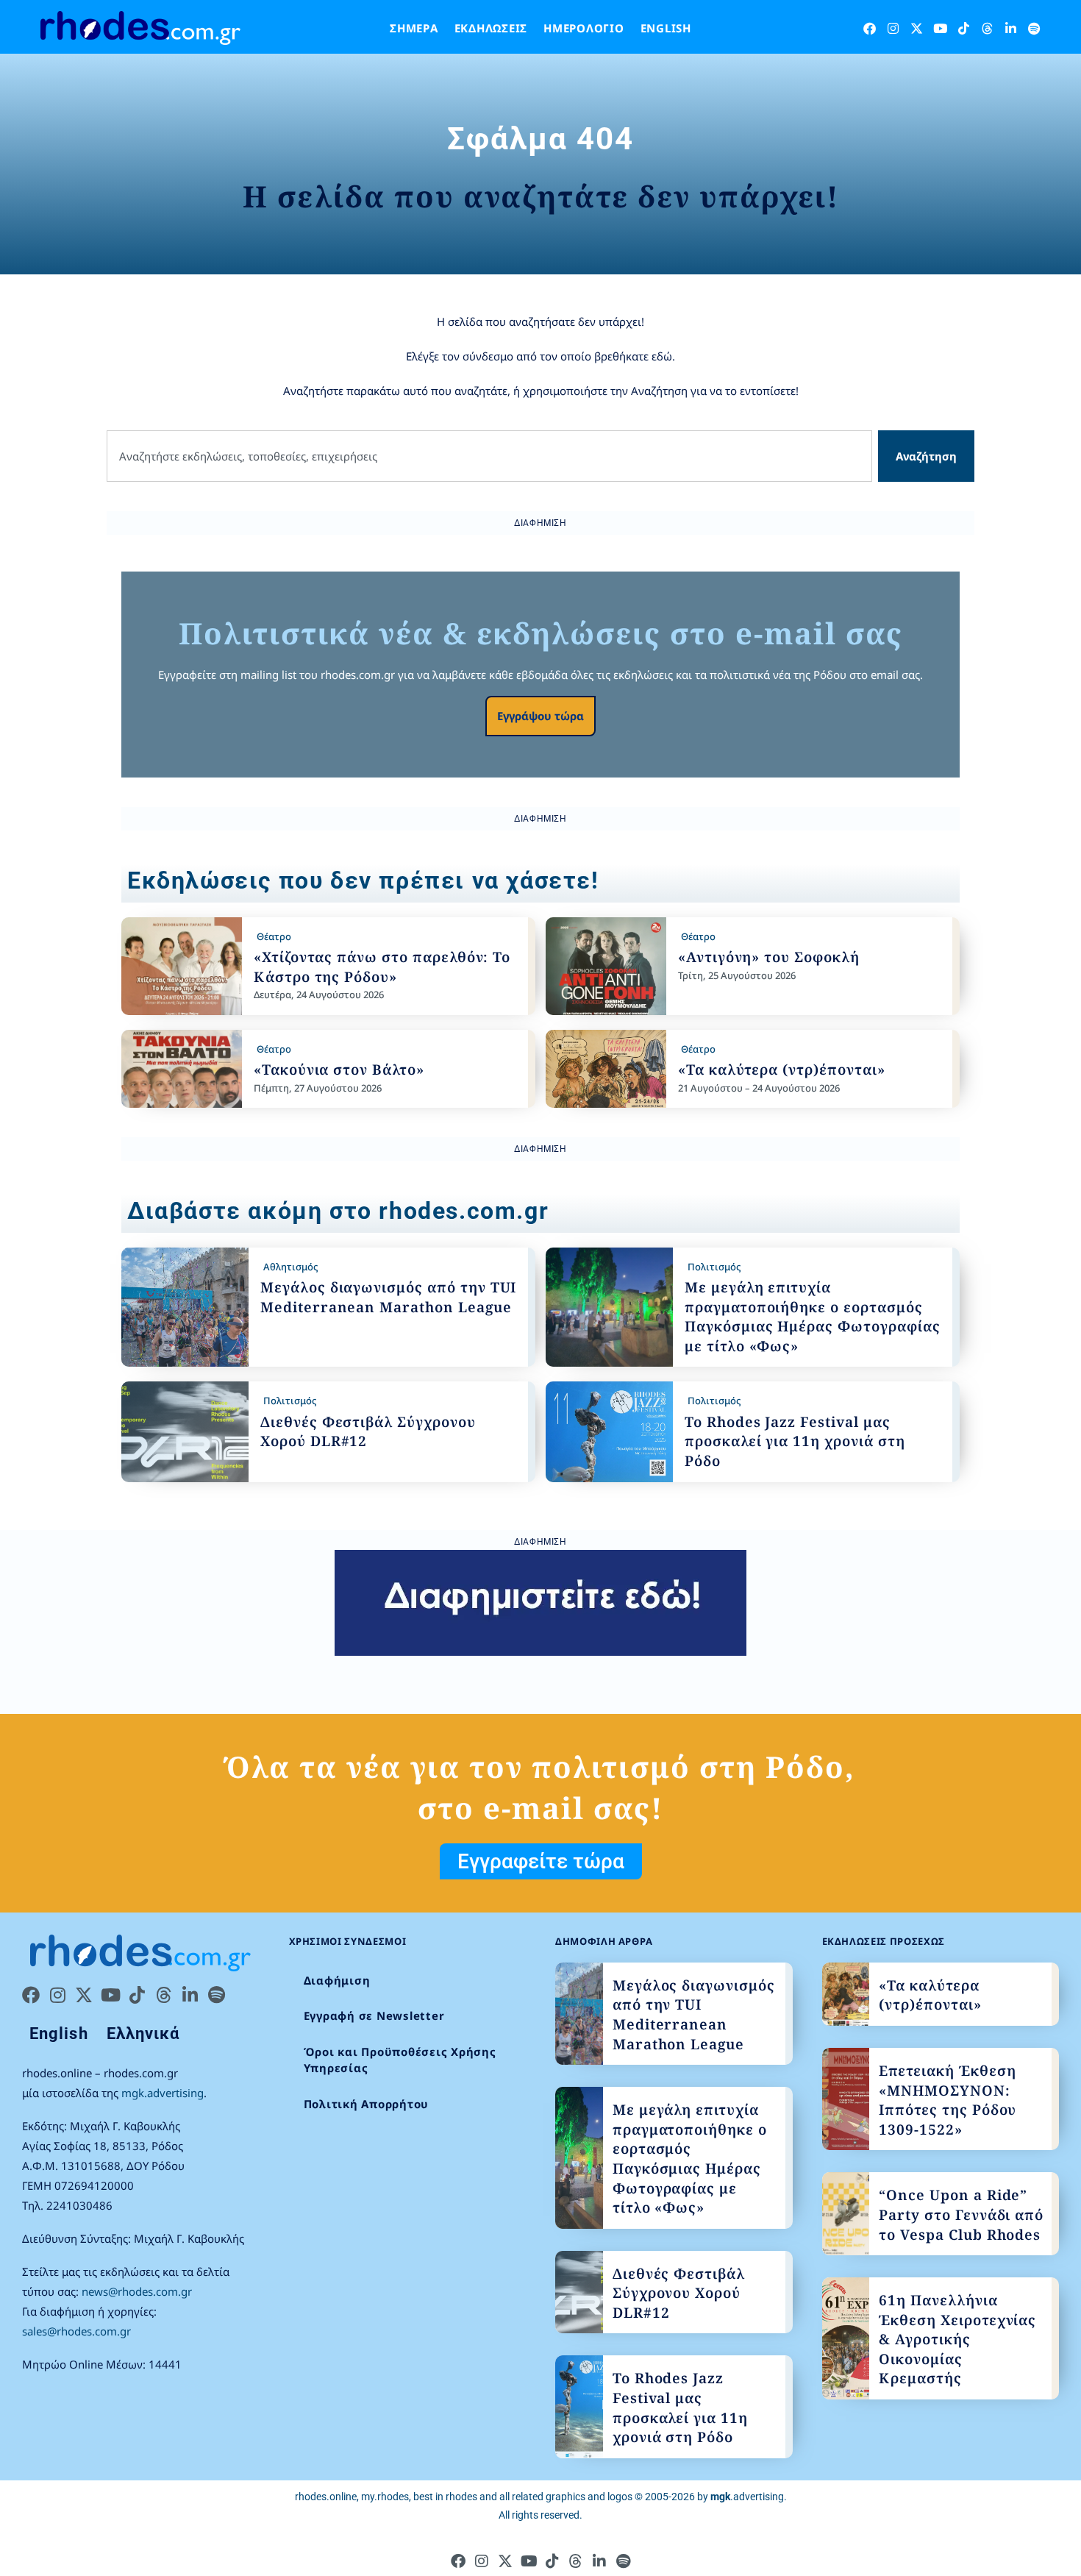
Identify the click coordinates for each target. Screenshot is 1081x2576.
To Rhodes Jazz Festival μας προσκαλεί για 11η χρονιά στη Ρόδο (795, 1441)
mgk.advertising (163, 2093)
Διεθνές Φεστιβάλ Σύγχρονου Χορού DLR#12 (679, 2293)
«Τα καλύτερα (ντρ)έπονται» (782, 1070)
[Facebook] (870, 28)
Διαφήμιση (337, 1980)
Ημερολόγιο (584, 28)
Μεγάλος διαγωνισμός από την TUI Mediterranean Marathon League (388, 1297)
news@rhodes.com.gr (137, 2291)
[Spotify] (1034, 28)
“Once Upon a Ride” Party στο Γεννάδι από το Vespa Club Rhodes (961, 2214)
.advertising (747, 2497)
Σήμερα (414, 28)
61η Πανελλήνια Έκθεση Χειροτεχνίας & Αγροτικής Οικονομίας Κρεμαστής (957, 2339)
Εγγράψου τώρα (540, 716)
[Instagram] (893, 28)
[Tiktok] (964, 28)
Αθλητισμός (290, 1267)
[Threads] (987, 28)
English (666, 28)
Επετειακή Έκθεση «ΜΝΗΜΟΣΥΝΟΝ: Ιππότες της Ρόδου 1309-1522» (948, 2100)
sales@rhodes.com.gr (76, 2331)
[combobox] (489, 456)
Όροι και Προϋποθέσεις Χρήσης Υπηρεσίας (400, 2060)
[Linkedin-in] (1011, 28)
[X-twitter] (917, 28)
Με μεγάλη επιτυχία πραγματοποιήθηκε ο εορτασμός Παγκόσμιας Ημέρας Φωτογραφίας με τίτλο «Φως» (813, 1317)
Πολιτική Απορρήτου (367, 2104)
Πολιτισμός (714, 1267)
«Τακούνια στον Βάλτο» (339, 1070)
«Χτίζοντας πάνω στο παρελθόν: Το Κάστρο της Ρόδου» (382, 967)
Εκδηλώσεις (491, 28)
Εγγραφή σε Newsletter (374, 2015)
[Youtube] (940, 28)
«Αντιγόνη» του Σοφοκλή (769, 957)
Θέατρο (274, 936)
